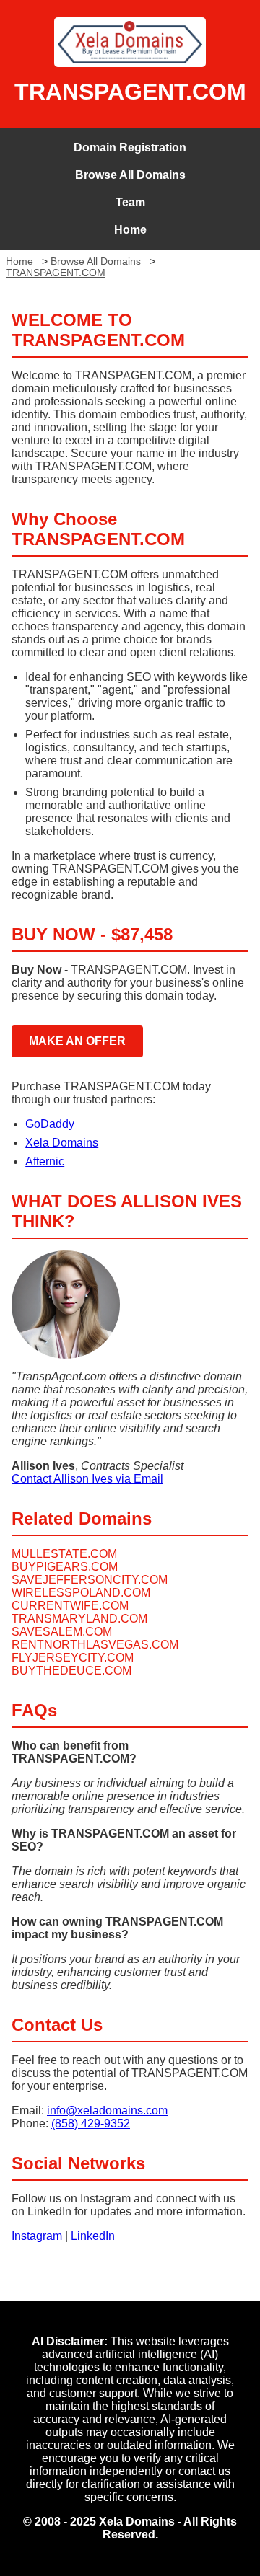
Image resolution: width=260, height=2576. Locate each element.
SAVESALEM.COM (62, 1632)
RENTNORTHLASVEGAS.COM (95, 1645)
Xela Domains (62, 1143)
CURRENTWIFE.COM (70, 1606)
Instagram (37, 2236)
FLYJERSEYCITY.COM (73, 1658)
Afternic (45, 1161)
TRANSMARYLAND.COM (79, 1619)
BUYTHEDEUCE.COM (71, 1671)
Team (130, 202)
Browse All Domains (130, 175)
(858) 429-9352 (91, 2123)
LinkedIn (93, 2236)
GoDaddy (50, 1124)
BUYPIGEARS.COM (65, 1567)
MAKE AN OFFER (77, 1041)
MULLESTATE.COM (64, 1554)
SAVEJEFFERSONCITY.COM (90, 1580)
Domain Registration (130, 147)
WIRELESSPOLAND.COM (81, 1593)
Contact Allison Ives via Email (87, 1479)
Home (130, 230)
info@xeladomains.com (107, 2110)
